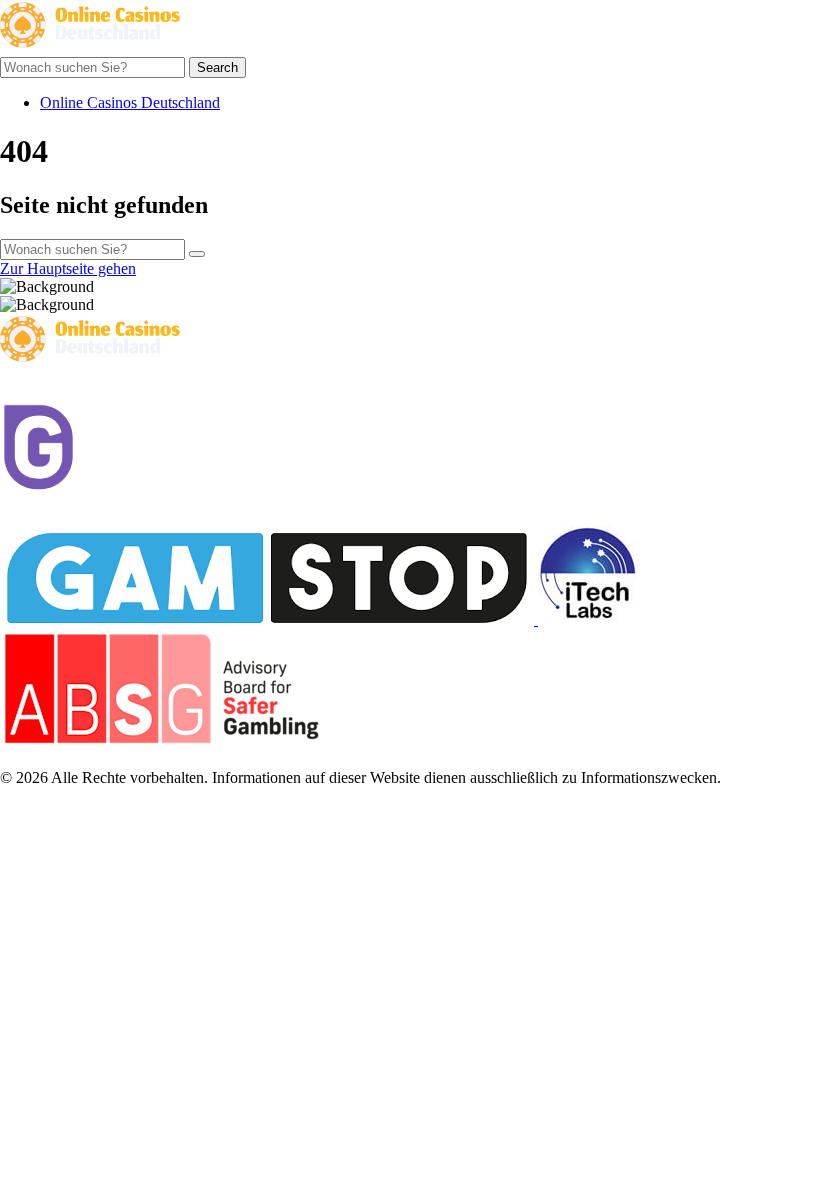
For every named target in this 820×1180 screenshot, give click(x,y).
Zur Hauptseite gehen (68, 268)
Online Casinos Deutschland (130, 102)
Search (217, 67)
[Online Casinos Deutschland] (90, 47)
